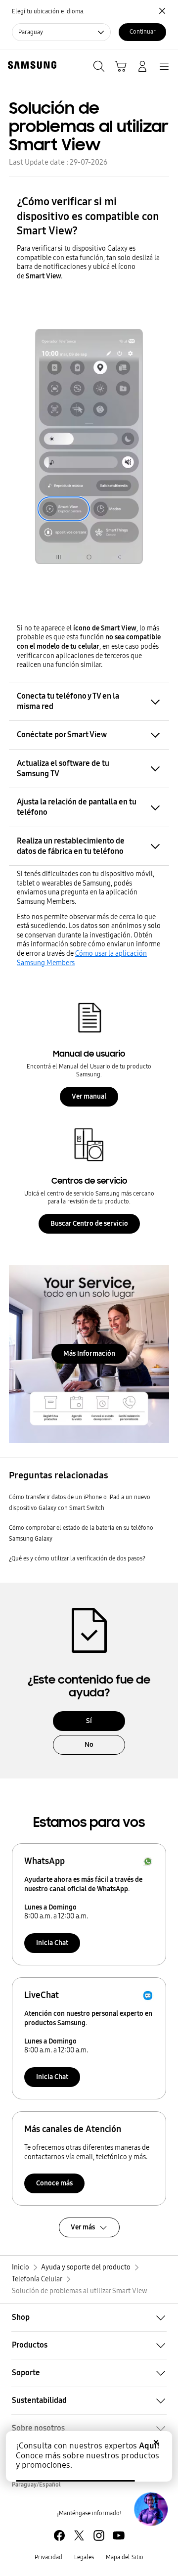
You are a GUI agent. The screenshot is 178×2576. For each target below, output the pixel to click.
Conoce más (54, 2183)
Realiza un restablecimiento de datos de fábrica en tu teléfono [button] (71, 846)
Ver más (83, 2227)
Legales (84, 2557)
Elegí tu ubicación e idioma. (48, 11)
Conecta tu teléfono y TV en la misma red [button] (68, 701)
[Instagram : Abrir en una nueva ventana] (99, 2535)
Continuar (143, 32)
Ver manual (89, 1096)
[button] (89, 2317)
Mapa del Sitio (125, 2557)
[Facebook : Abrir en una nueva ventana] (59, 2535)
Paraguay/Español (36, 2485)
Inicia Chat (52, 1943)
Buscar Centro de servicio (89, 1223)
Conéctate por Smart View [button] (62, 734)
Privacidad (48, 2557)
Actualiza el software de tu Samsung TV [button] (63, 768)
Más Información (89, 1354)
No (89, 1745)
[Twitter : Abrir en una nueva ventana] (79, 2535)
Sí (89, 1721)
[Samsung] (30, 65)
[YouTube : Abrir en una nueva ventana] (119, 2535)
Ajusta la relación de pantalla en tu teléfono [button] (77, 807)
